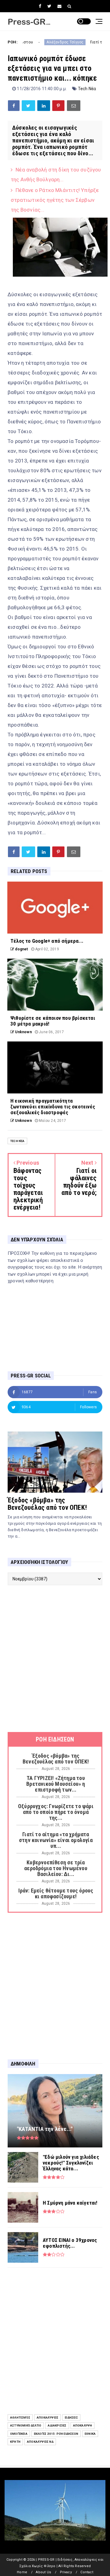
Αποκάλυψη (83, 2425)
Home (22, 2572)
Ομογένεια (19, 2434)
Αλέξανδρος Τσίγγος (33, 42)
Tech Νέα (87, 89)
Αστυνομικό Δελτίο (26, 2425)
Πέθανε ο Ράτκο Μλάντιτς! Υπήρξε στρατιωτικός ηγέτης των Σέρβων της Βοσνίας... (55, 200)
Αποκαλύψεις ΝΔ (40, 2442)
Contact (87, 2572)
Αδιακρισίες (57, 2425)
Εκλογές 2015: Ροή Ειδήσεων (56, 2434)
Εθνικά (90, 2434)
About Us (43, 2572)
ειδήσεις (71, 2418)
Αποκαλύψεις (48, 2418)
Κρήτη (15, 2442)
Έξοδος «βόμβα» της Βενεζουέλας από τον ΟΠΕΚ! (47, 1504)
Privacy (66, 2572)
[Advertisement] (55, 1659)
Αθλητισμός (20, 2418)
